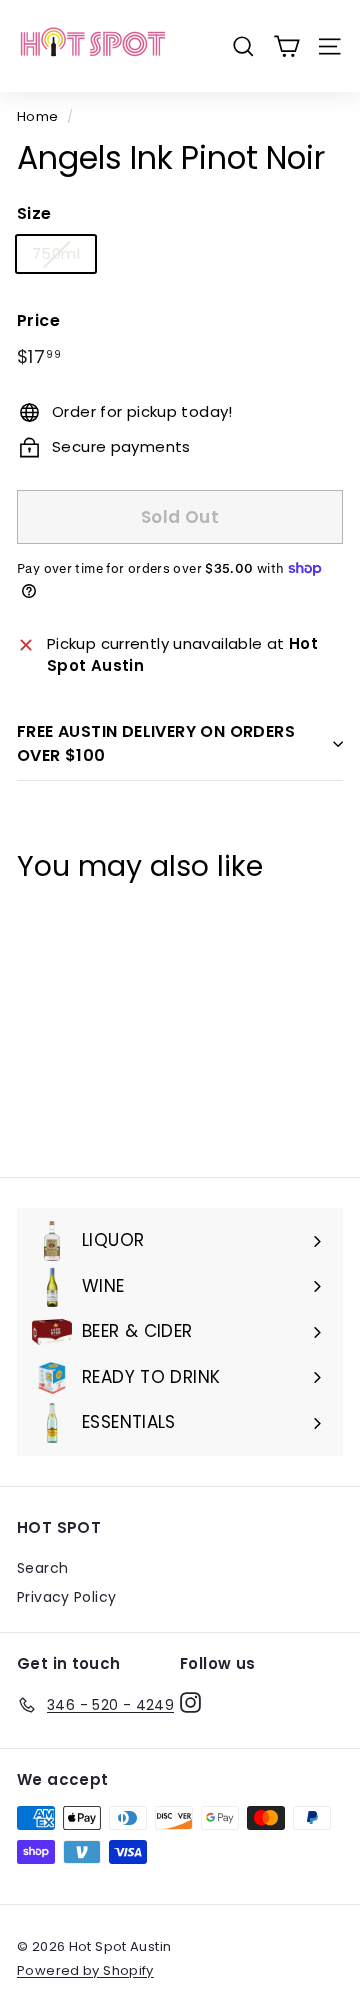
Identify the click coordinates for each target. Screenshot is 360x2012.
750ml (56, 253)
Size (34, 213)
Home (38, 116)
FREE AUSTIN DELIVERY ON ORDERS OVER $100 (156, 743)
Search (42, 1568)
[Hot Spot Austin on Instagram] (190, 1702)
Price (38, 320)
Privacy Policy (66, 1597)
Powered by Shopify (85, 1970)
